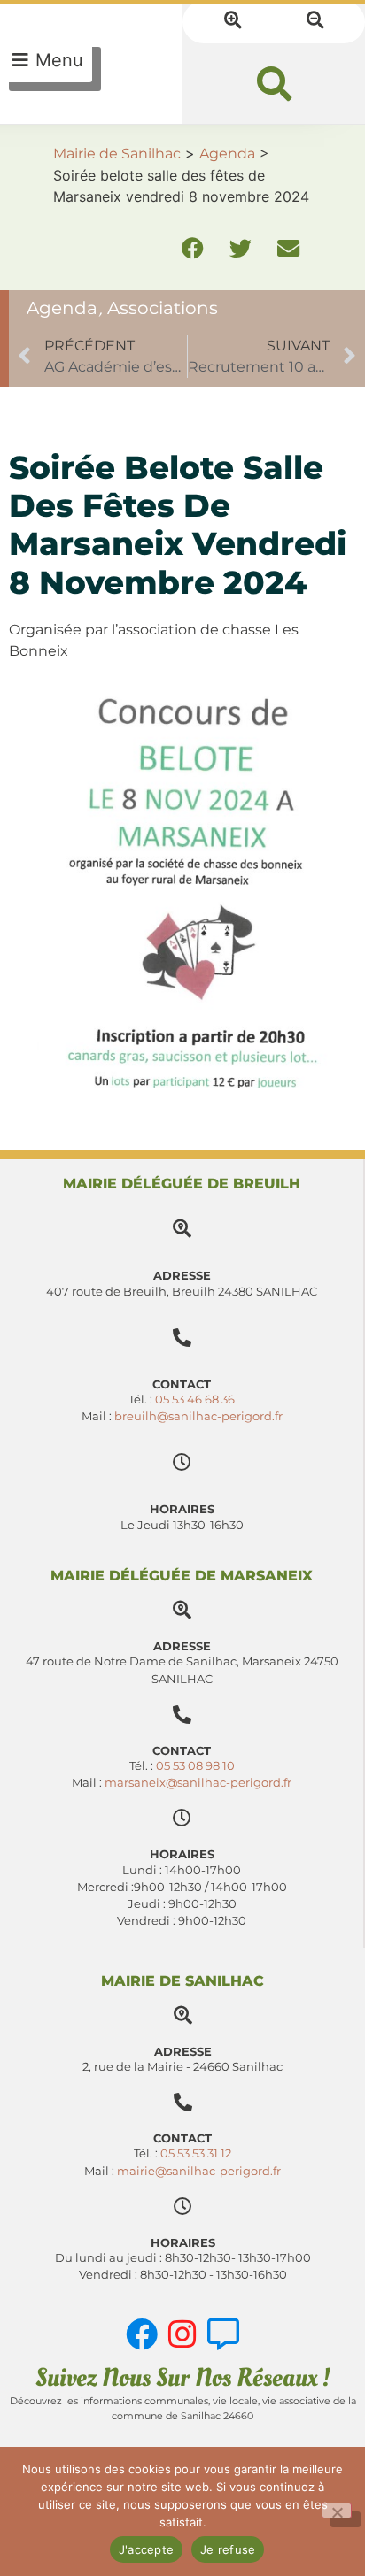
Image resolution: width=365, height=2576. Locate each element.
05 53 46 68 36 (195, 1399)
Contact (182, 1751)
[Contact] (182, 1715)
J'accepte (146, 2549)
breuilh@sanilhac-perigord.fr (198, 1416)
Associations (163, 308)
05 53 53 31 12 (196, 2153)
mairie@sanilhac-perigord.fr (199, 2171)
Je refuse (228, 2549)
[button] (274, 84)
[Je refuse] (337, 2511)
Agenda (62, 308)
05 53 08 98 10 (195, 1766)
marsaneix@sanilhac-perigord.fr (198, 1783)
